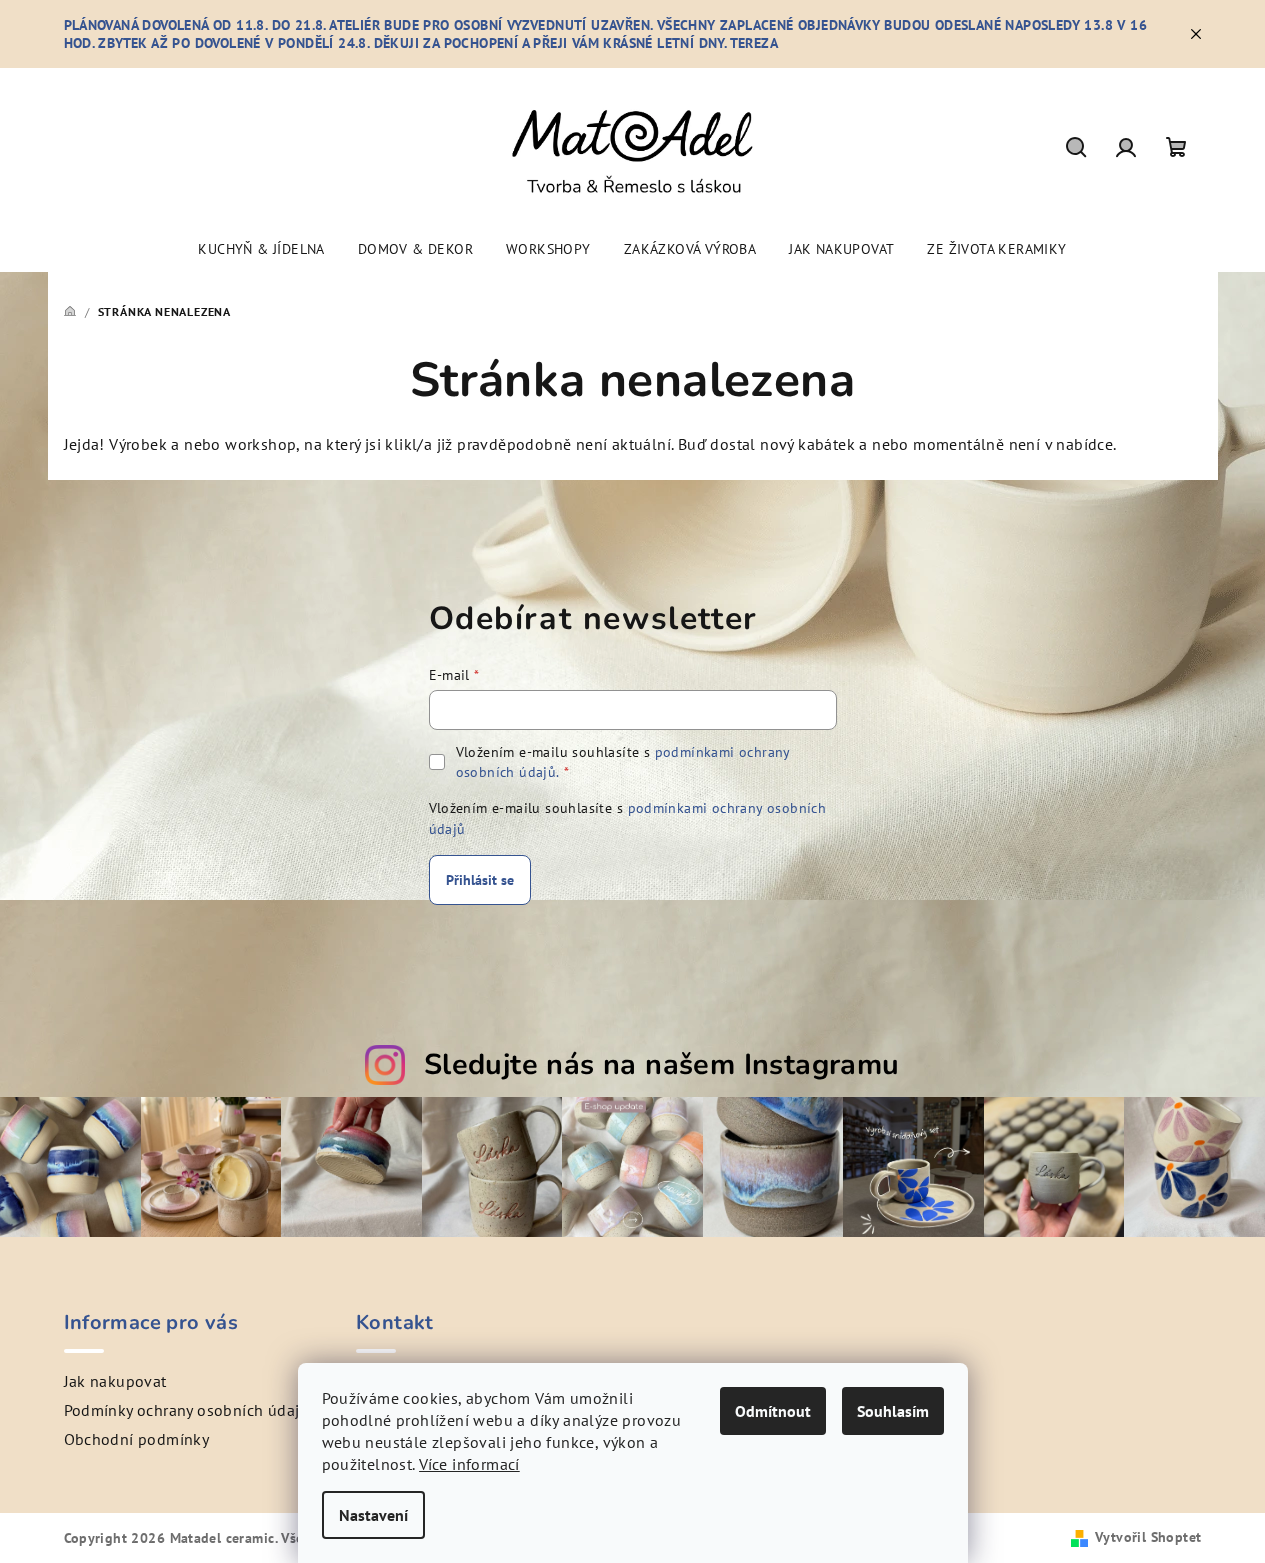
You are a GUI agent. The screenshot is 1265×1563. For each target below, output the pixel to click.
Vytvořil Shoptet (1148, 1537)
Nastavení (373, 1515)
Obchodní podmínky (137, 1439)
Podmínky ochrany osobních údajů (186, 1410)
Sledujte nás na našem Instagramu (662, 1064)
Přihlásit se (480, 880)
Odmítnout (773, 1411)
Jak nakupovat (115, 1381)
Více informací (469, 1464)
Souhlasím (893, 1411)
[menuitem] (261, 249)
